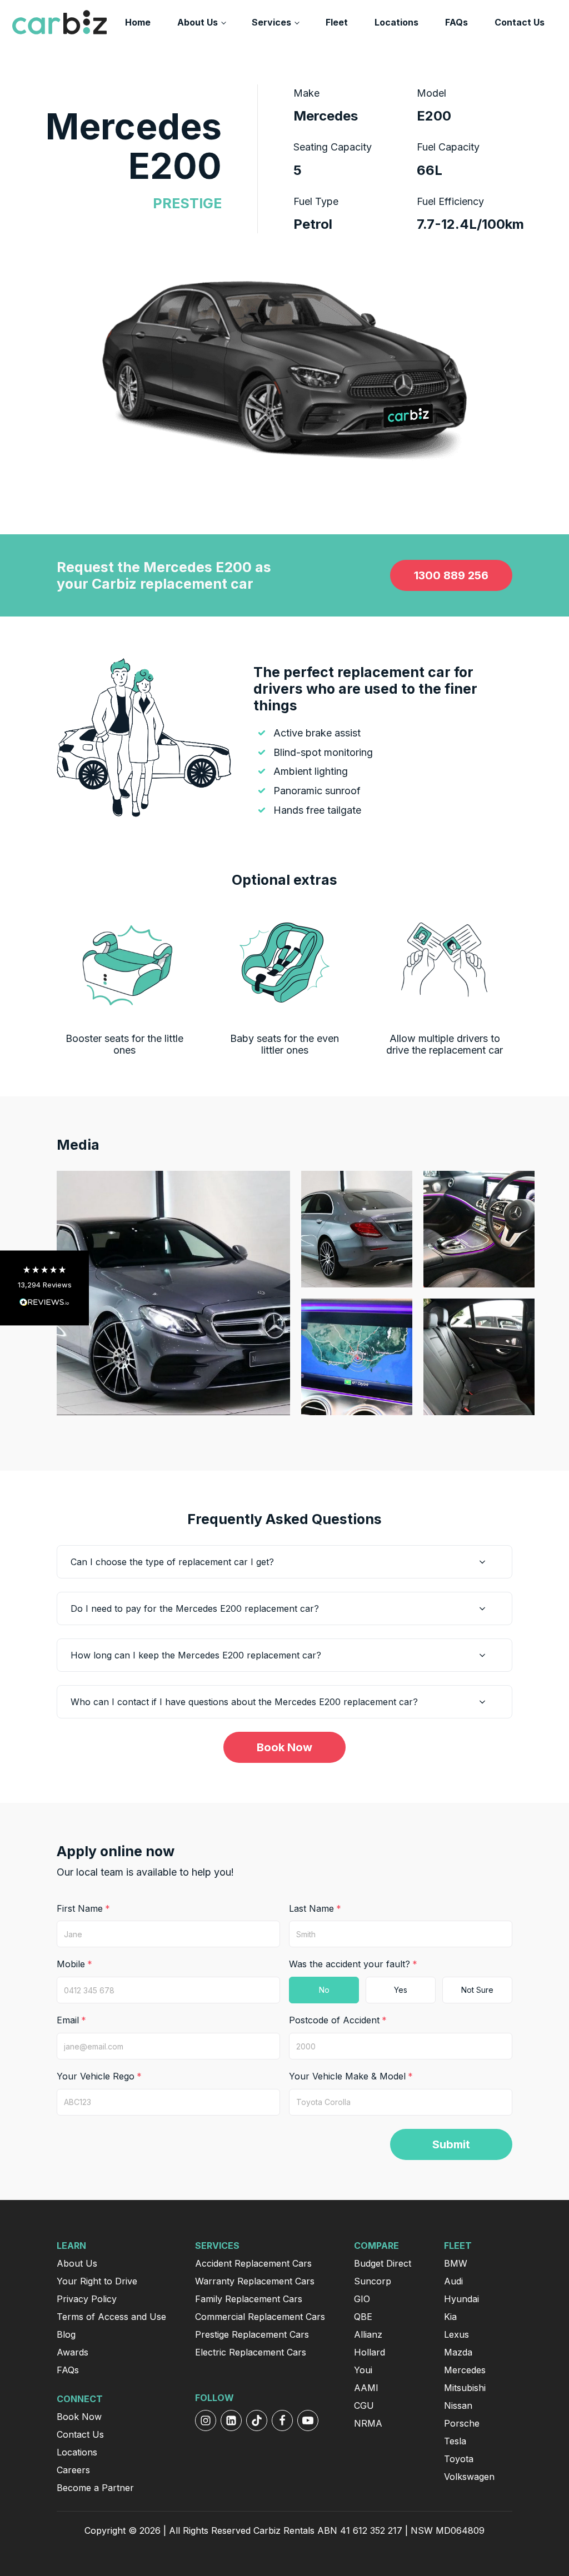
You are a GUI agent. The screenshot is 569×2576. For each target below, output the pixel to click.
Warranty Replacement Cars (255, 2281)
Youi (363, 2370)
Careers (73, 2470)
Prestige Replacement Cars (252, 2334)
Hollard (370, 2352)
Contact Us (520, 22)
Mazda (458, 2352)
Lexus (456, 2334)
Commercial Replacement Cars (260, 2317)
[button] (44, 1288)
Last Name (311, 1908)
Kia (450, 2317)
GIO (362, 2299)
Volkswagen (469, 2477)
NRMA (368, 2423)
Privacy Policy (87, 2299)
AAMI (366, 2388)
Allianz (368, 2334)
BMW (456, 2263)
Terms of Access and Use (111, 2317)
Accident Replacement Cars (253, 2263)
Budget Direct (383, 2263)
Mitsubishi (465, 2388)
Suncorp (373, 2281)
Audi (453, 2281)
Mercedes (465, 2370)
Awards (73, 2352)
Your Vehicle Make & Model (347, 2076)
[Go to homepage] (59, 22)
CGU (364, 2405)
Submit (451, 2144)
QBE (363, 2317)
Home (138, 22)
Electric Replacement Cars (251, 2352)
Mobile (71, 1964)
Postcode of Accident (334, 2020)
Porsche (462, 2423)
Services (271, 22)
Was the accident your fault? (350, 1964)
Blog (66, 2334)
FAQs (456, 22)
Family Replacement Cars (249, 2299)
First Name (80, 1908)
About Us (198, 22)
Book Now (284, 1747)
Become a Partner (95, 2488)
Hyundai (461, 2299)
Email (68, 2020)
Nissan (458, 2405)
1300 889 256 (451, 575)
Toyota (459, 2459)
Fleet (337, 22)
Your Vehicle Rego (96, 2076)
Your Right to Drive (97, 2281)
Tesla (455, 2441)
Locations (396, 22)
